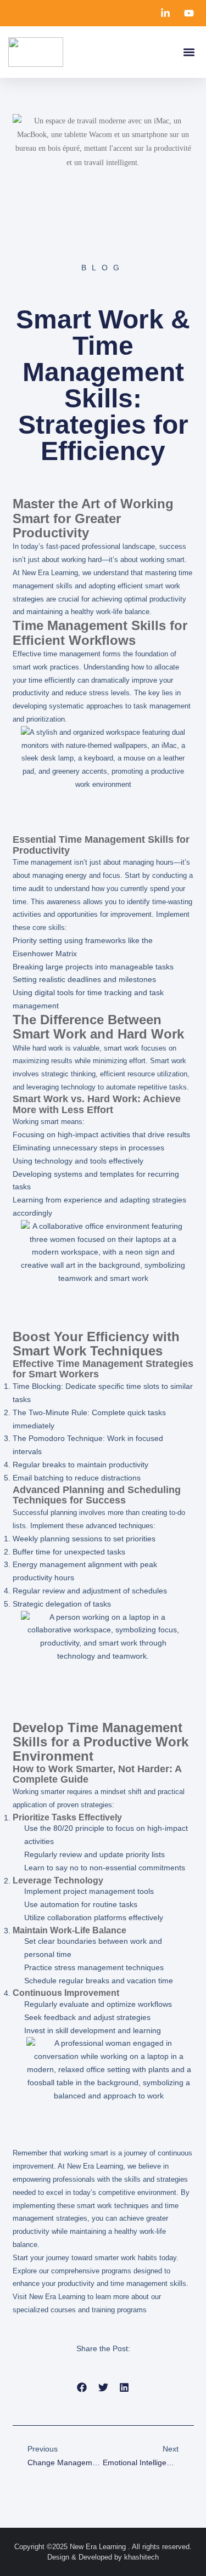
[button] (189, 52)
